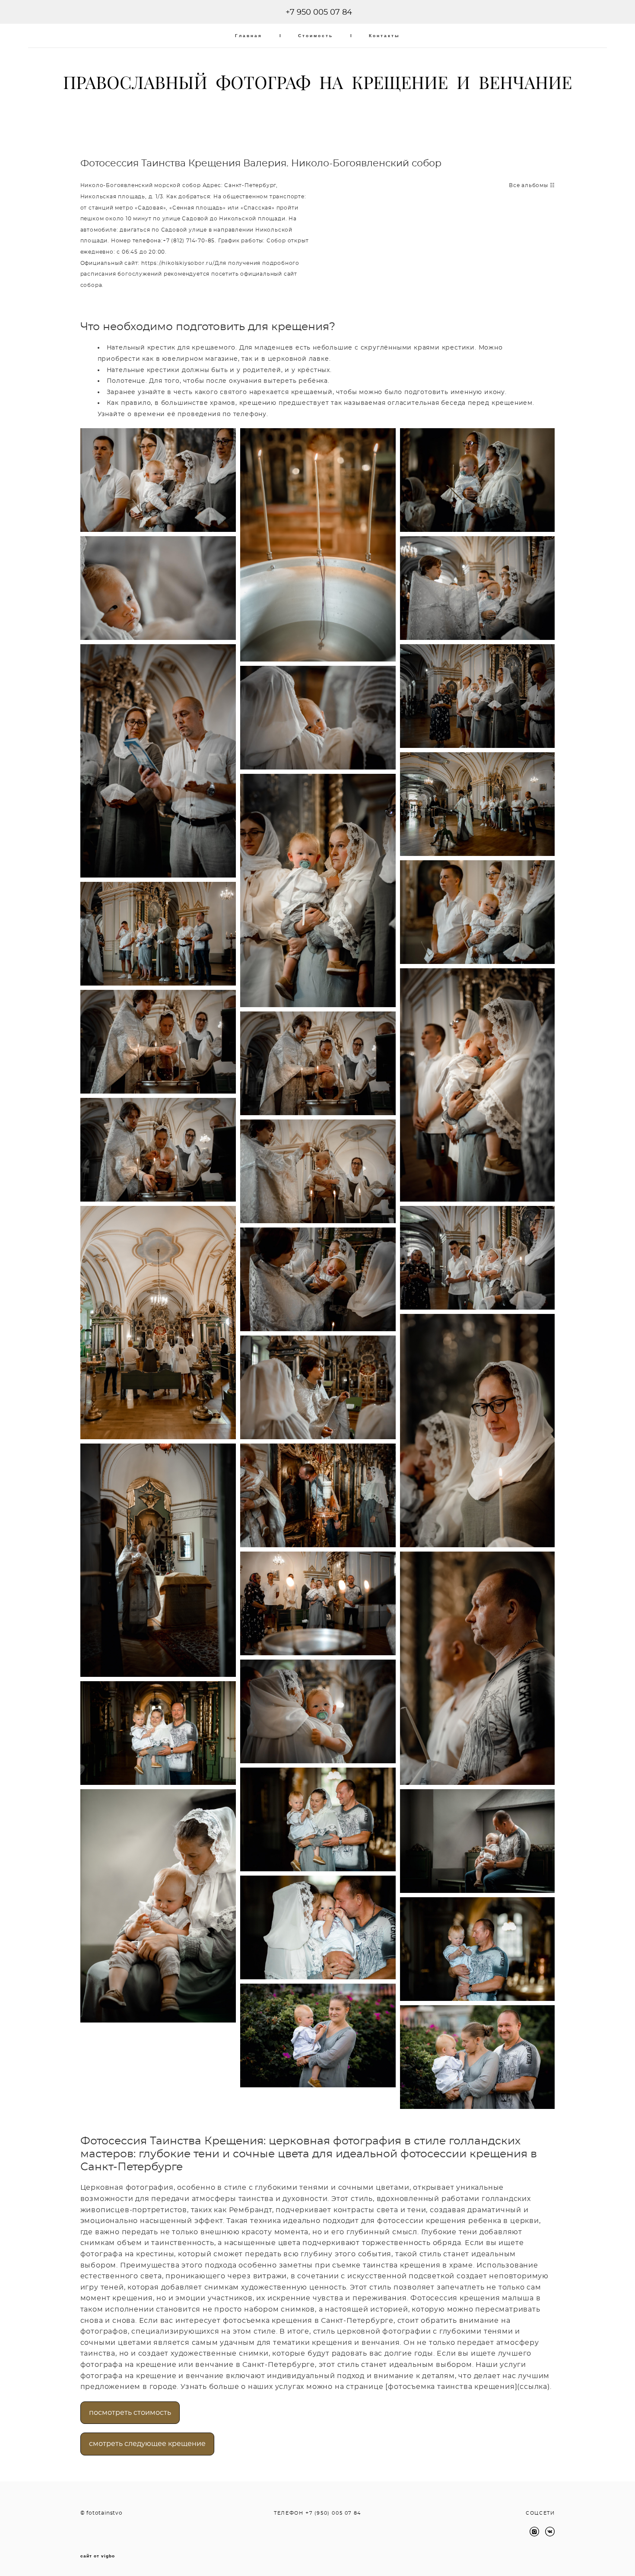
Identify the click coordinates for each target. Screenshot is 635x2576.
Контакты (384, 36)
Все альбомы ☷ (532, 185)
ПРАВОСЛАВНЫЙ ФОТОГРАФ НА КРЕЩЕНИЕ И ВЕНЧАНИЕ (317, 83)
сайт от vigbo (98, 2556)
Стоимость (316, 36)
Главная (249, 36)
